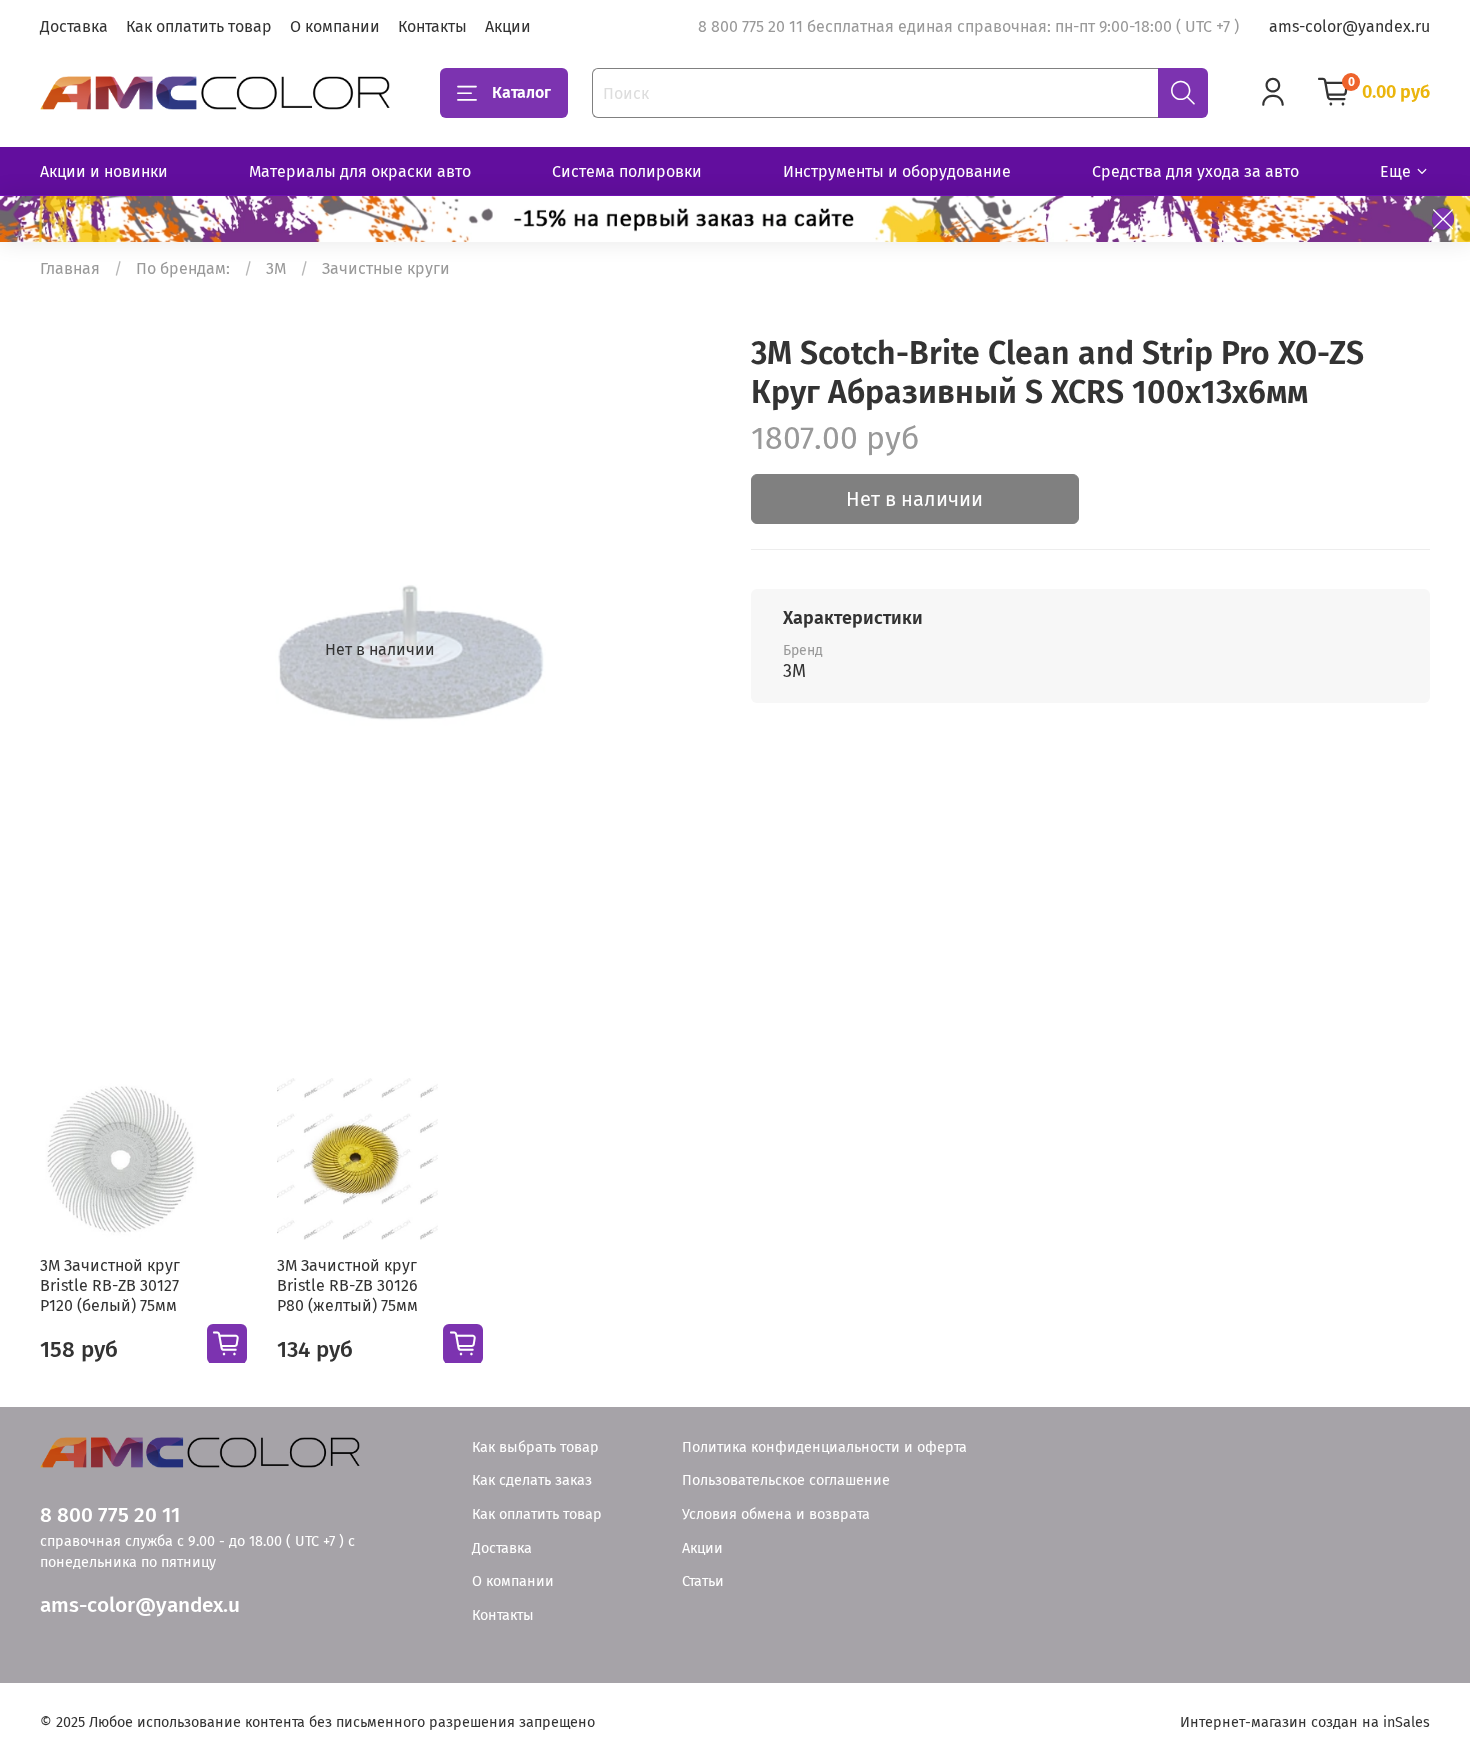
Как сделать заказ (532, 1480)
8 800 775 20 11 (110, 1515)
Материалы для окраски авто (360, 171)
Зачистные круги (386, 268)
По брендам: (183, 268)
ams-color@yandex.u (140, 1605)
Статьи (703, 1581)
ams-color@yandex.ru (1349, 26)
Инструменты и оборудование (897, 171)
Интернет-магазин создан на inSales (1305, 1722)
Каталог (521, 92)
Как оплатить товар (199, 26)
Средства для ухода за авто (1195, 171)
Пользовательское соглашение (786, 1480)
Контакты (432, 26)
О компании (335, 26)
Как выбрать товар (535, 1447)
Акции (508, 26)
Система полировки (627, 171)
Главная (70, 268)
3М (276, 268)
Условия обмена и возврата (776, 1514)
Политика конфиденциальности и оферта (824, 1447)
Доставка (74, 26)
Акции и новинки (104, 171)
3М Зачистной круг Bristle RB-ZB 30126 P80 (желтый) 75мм (347, 1284)
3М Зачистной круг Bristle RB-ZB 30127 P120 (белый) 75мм (110, 1284)
